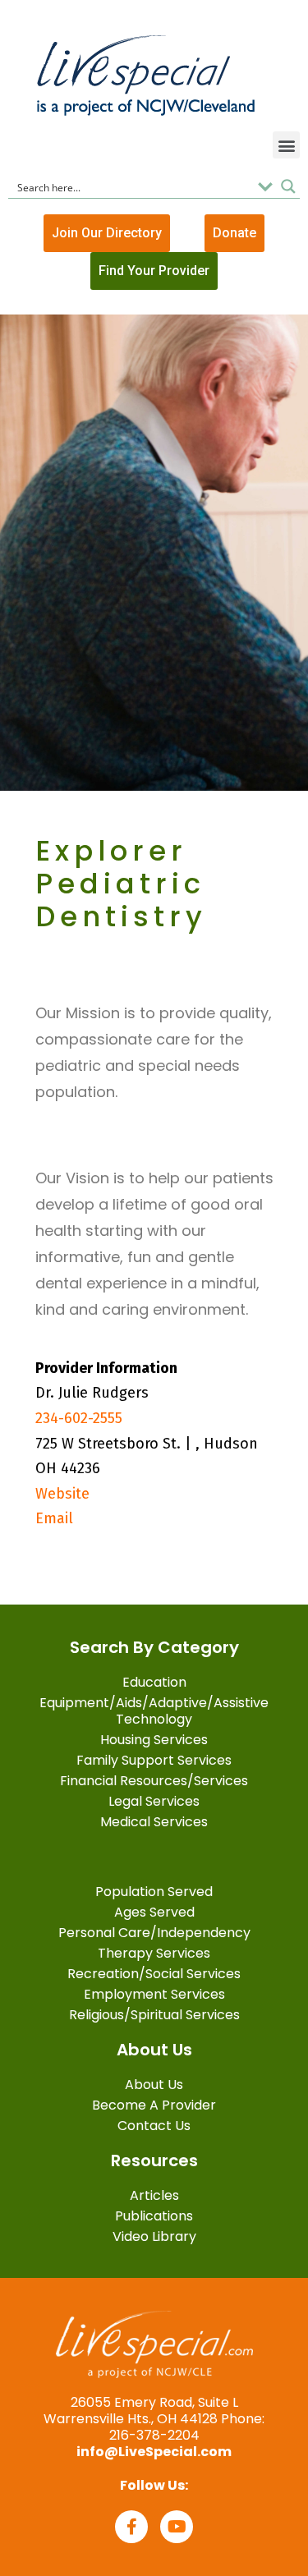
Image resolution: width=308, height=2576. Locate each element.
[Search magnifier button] (288, 186)
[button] (286, 145)
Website (62, 1494)
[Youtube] (177, 2527)
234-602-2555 (79, 1418)
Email (54, 1518)
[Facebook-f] (131, 2527)
